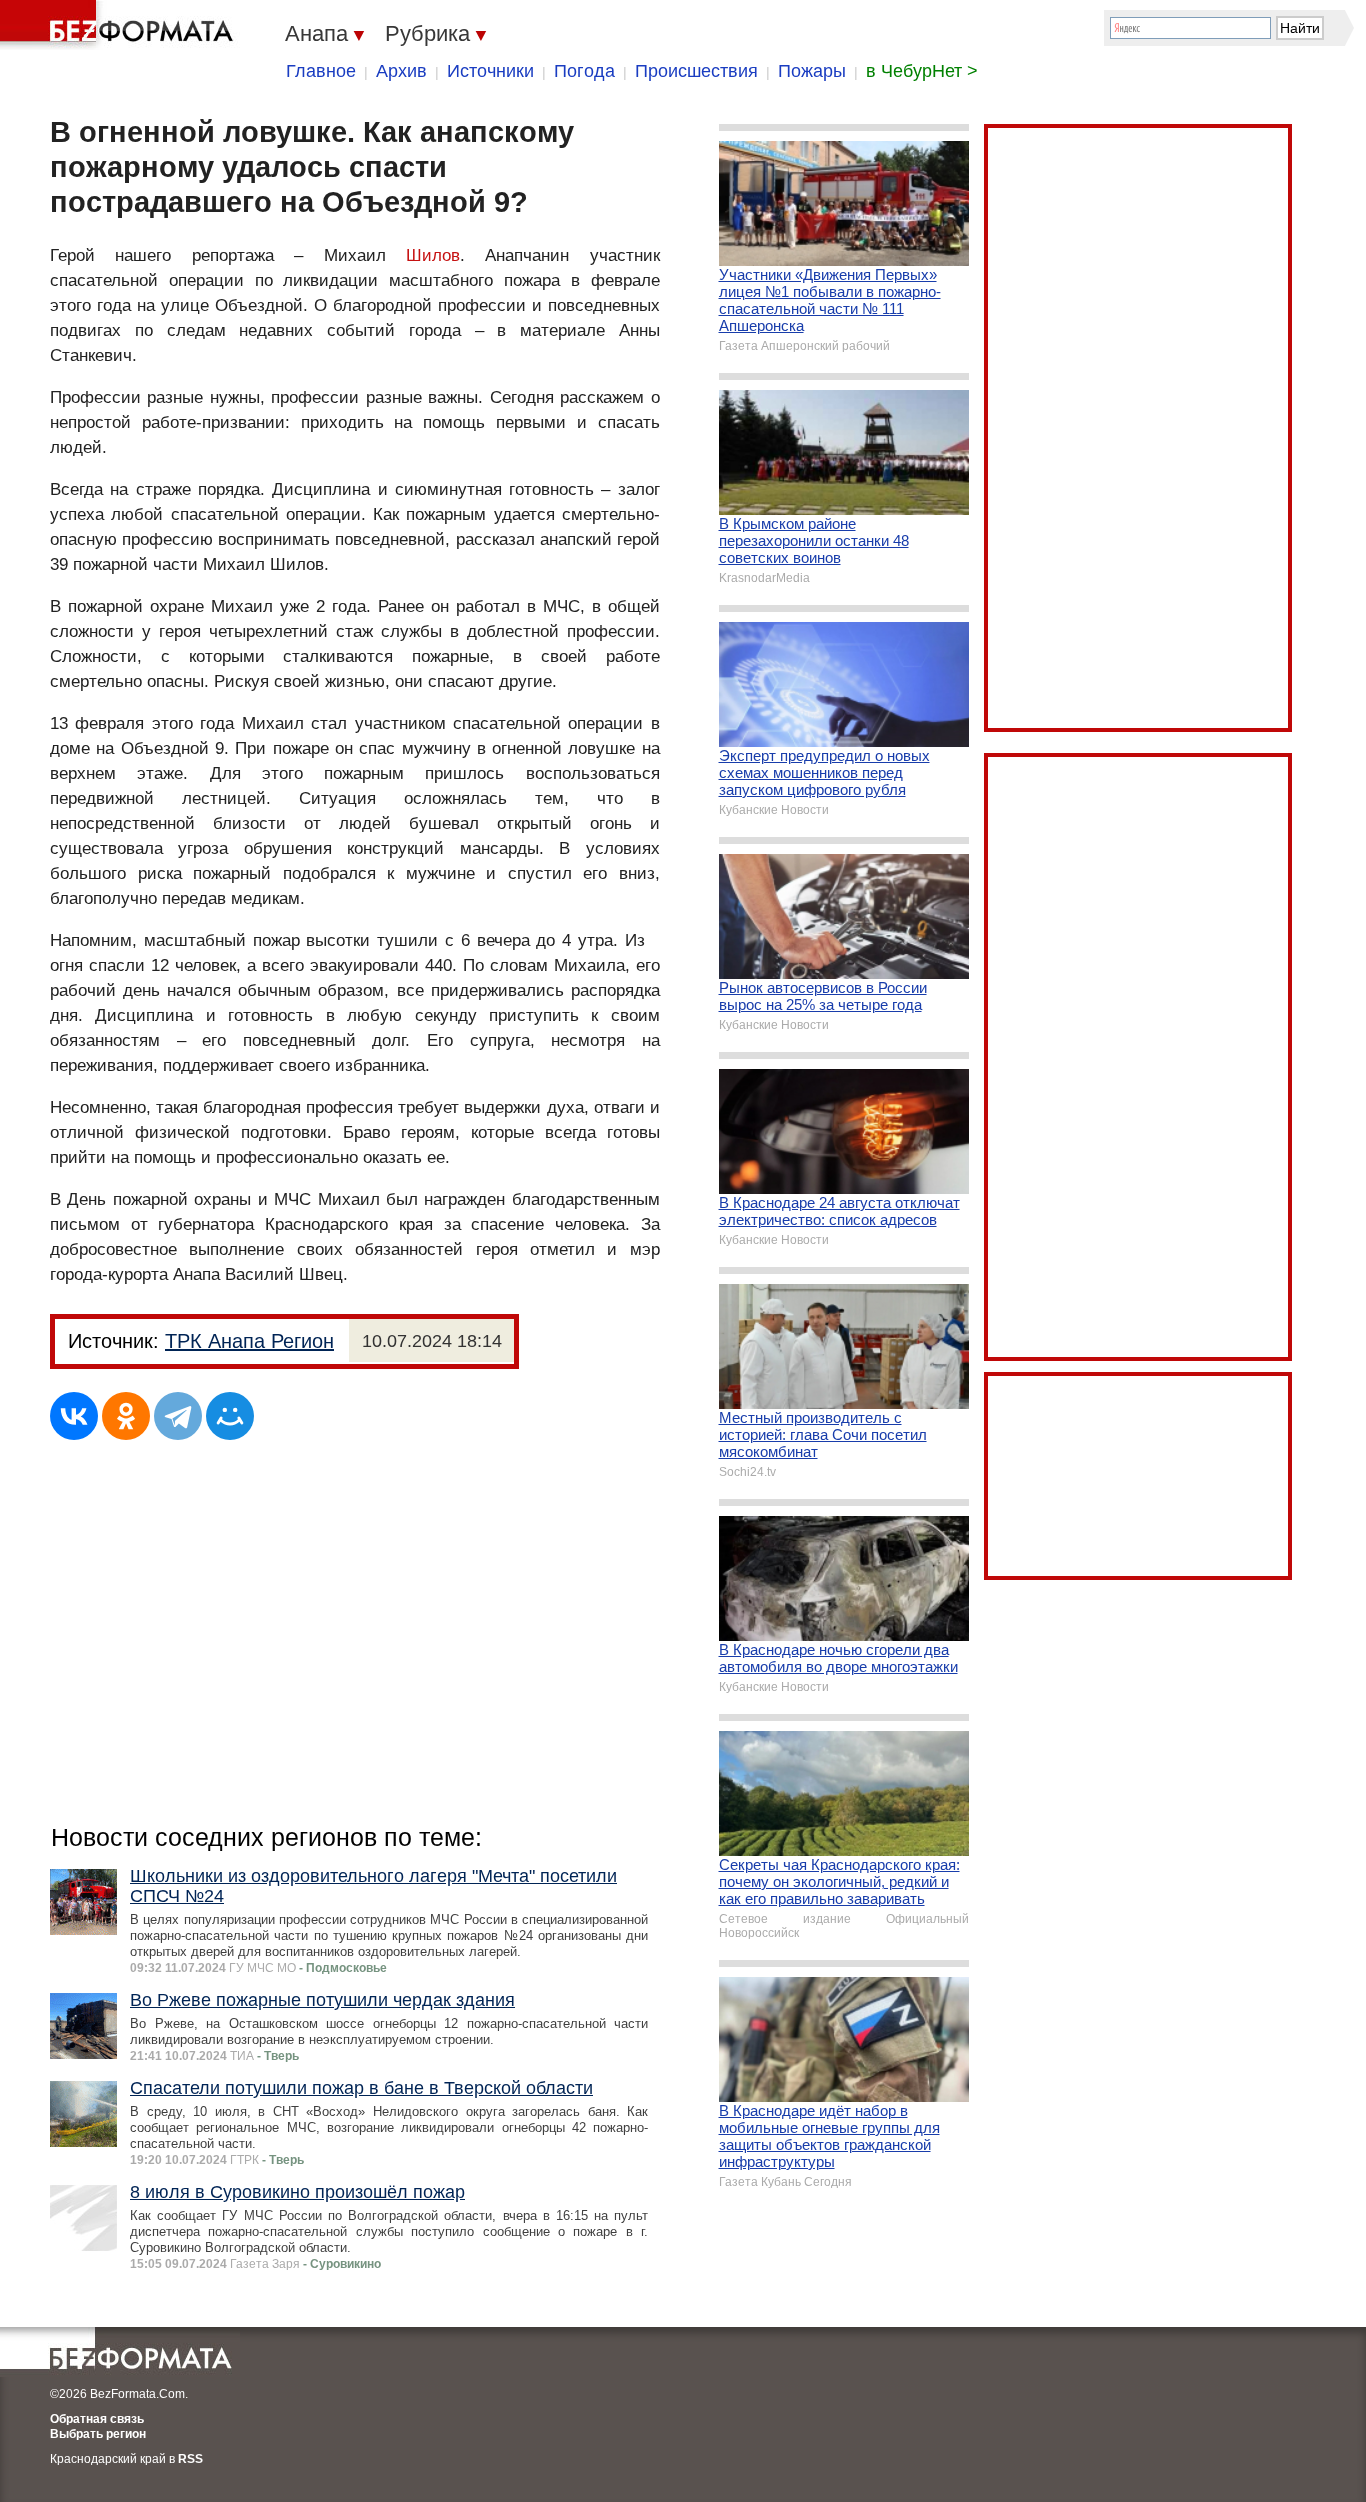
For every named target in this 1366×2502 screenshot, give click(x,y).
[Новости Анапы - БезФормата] (120, 25)
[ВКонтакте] (74, 1416)
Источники (490, 71)
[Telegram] (178, 1416)
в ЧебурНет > (922, 71)
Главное (321, 71)
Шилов (433, 255)
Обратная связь (97, 2419)
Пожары (812, 71)
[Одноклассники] (126, 1416)
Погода (584, 71)
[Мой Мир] (230, 1416)
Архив (401, 71)
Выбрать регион (98, 2434)
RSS (190, 2459)
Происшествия (696, 71)
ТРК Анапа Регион (249, 1341)
